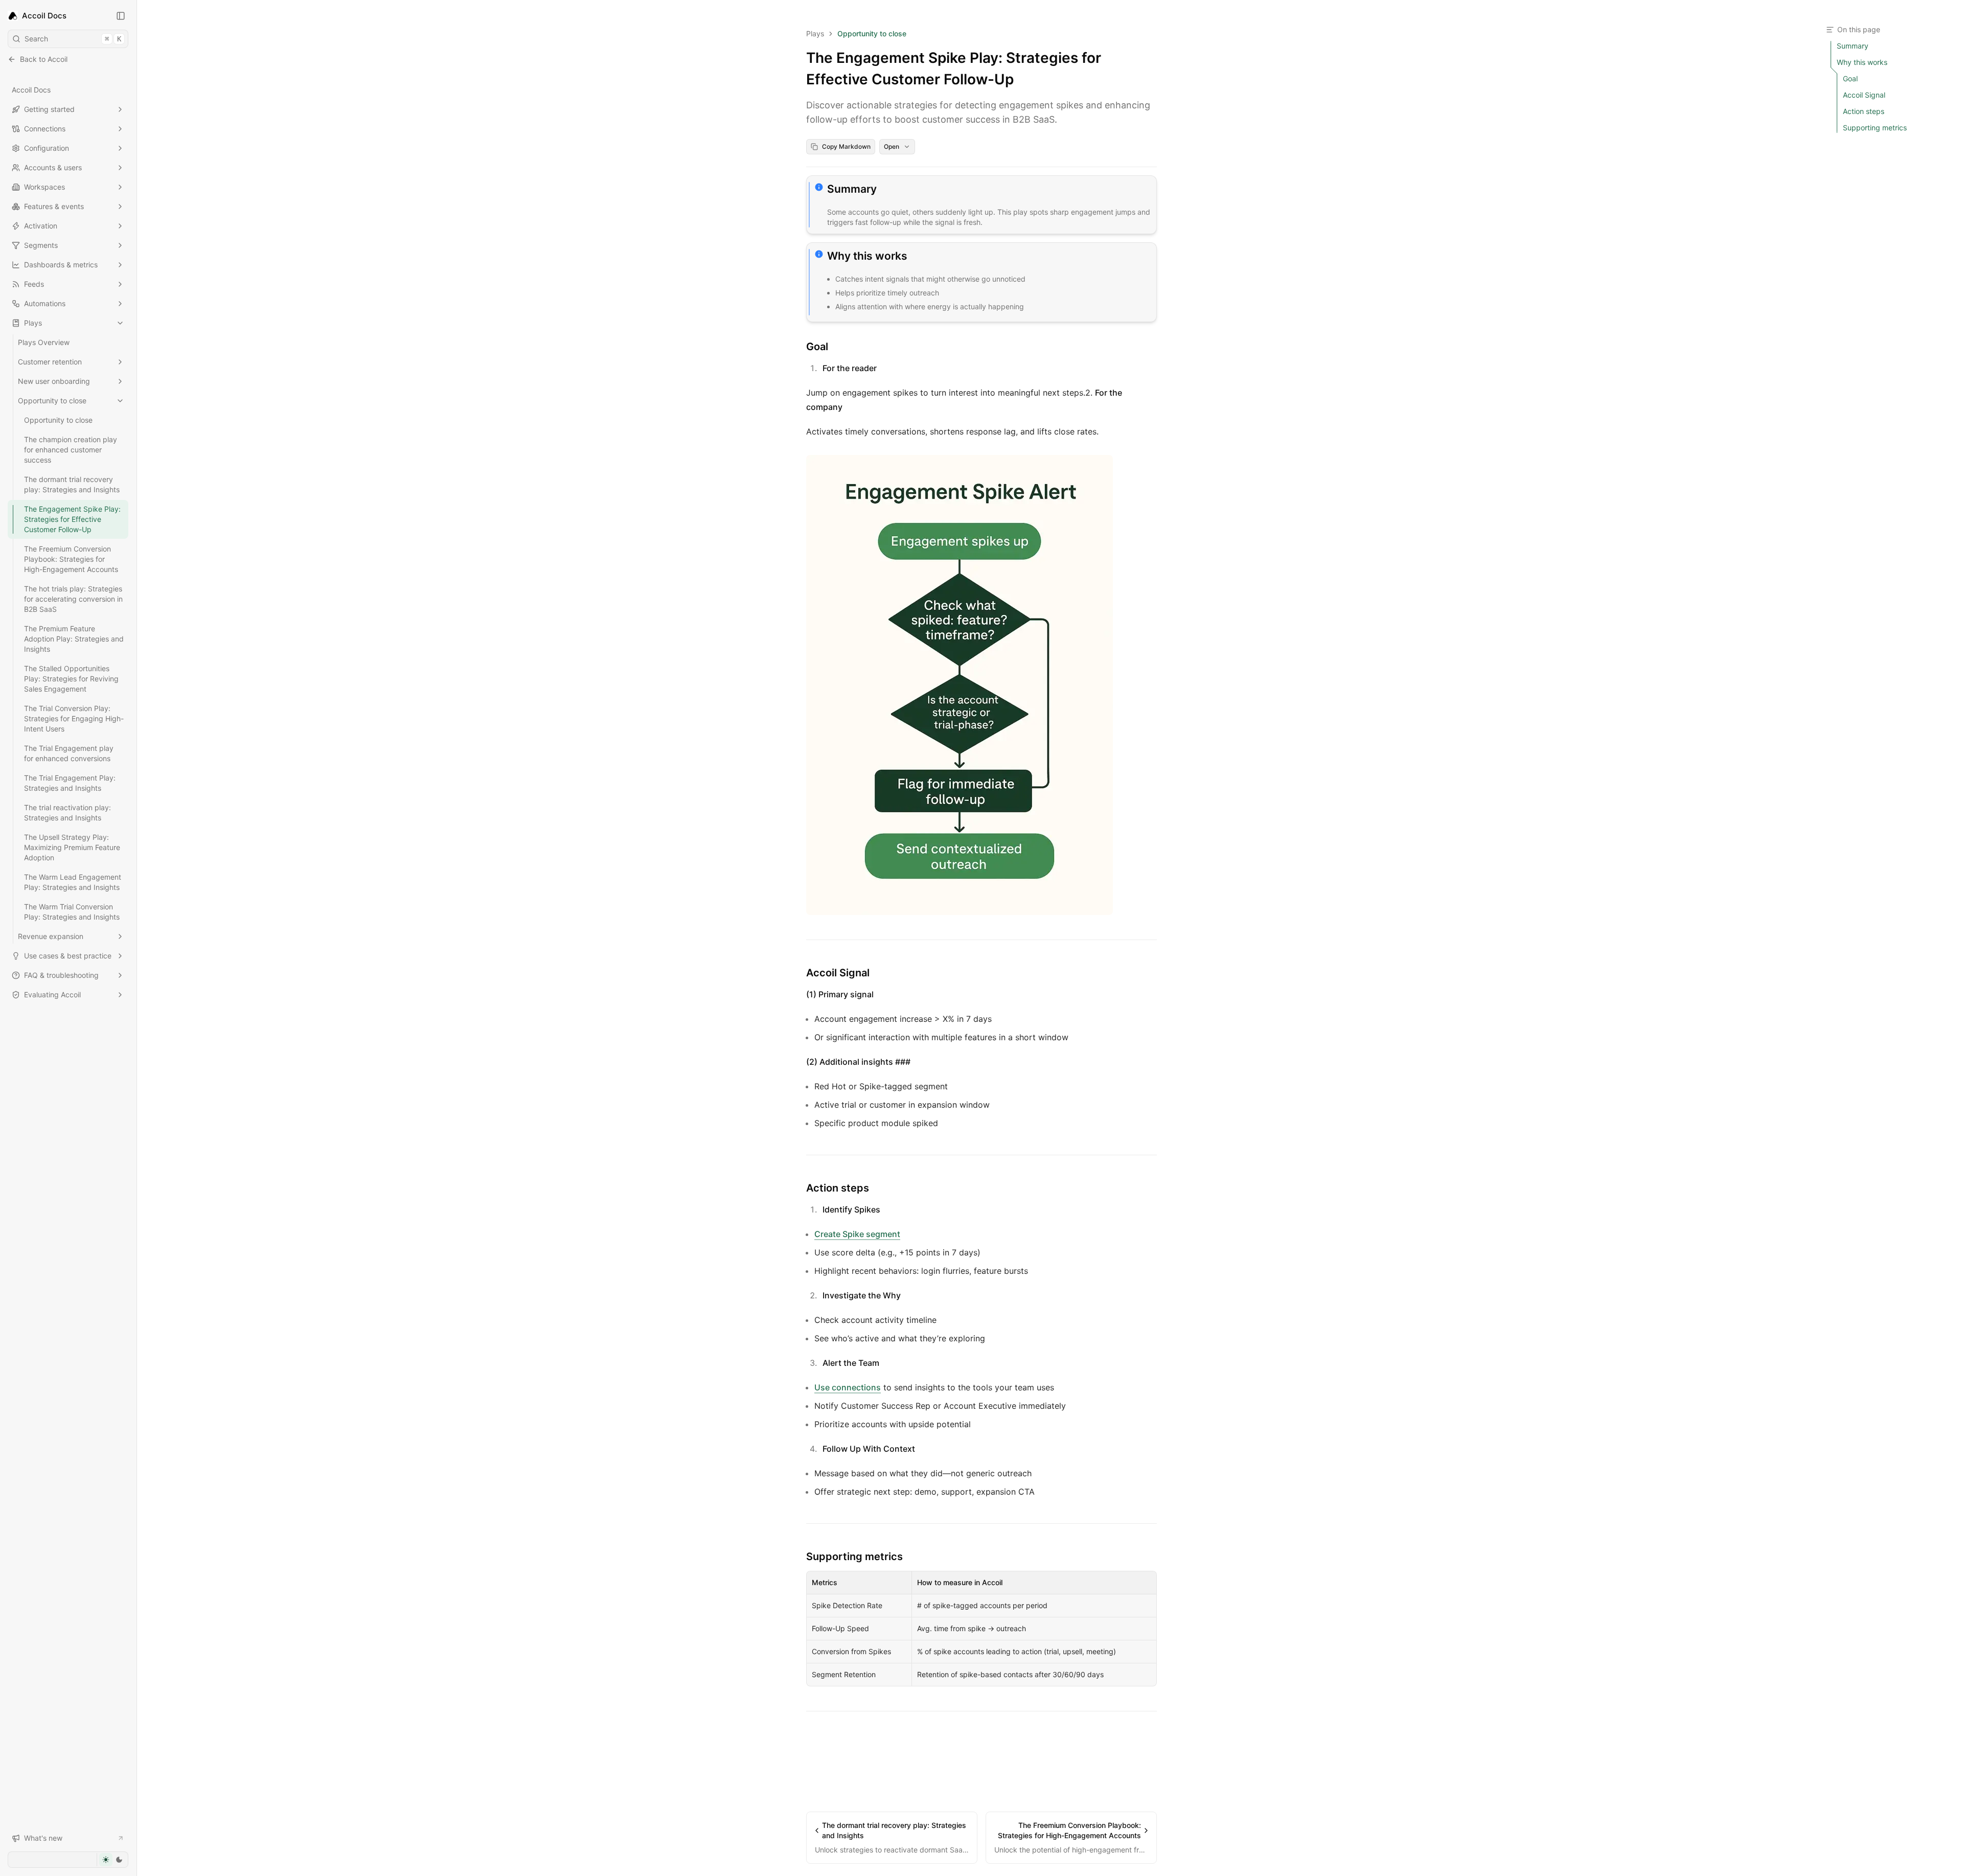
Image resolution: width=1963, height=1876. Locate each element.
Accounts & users (53, 167)
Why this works (867, 256)
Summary (852, 189)
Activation (41, 226)
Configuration (47, 148)
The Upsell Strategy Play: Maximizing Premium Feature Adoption (72, 847)
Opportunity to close (52, 401)
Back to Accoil (44, 59)
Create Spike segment (857, 1234)
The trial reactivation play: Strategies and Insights (67, 813)
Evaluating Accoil (52, 994)
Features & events (54, 206)
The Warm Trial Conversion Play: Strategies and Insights (72, 912)
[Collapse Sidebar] (121, 16)
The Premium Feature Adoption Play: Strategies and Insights (74, 639)
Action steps (838, 1188)
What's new (43, 1838)
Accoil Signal (838, 973)
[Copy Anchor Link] (885, 189)
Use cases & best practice (68, 956)
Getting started (49, 109)
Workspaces (44, 187)
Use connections (848, 1387)
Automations (45, 303)
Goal (817, 347)
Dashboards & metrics (61, 265)
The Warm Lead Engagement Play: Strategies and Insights (73, 882)
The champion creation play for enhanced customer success (71, 450)
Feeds (34, 284)
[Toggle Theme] (112, 1860)
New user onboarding (54, 381)
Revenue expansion (51, 936)
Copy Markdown (846, 146)
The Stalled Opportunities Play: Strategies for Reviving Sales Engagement (71, 679)
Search (73, 39)
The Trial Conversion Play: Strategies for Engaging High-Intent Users (74, 718)
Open (892, 146)
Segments (41, 245)
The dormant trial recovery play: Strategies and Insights (72, 484)
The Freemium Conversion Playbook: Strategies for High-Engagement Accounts (71, 559)
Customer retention (50, 362)
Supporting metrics (854, 1557)
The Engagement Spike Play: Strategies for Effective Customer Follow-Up (72, 519)
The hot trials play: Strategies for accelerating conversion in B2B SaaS (73, 599)
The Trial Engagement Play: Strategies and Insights (70, 783)
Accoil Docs (31, 90)
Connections (45, 129)
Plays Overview (44, 342)
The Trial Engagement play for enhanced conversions (69, 753)
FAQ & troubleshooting (61, 975)
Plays (33, 323)
